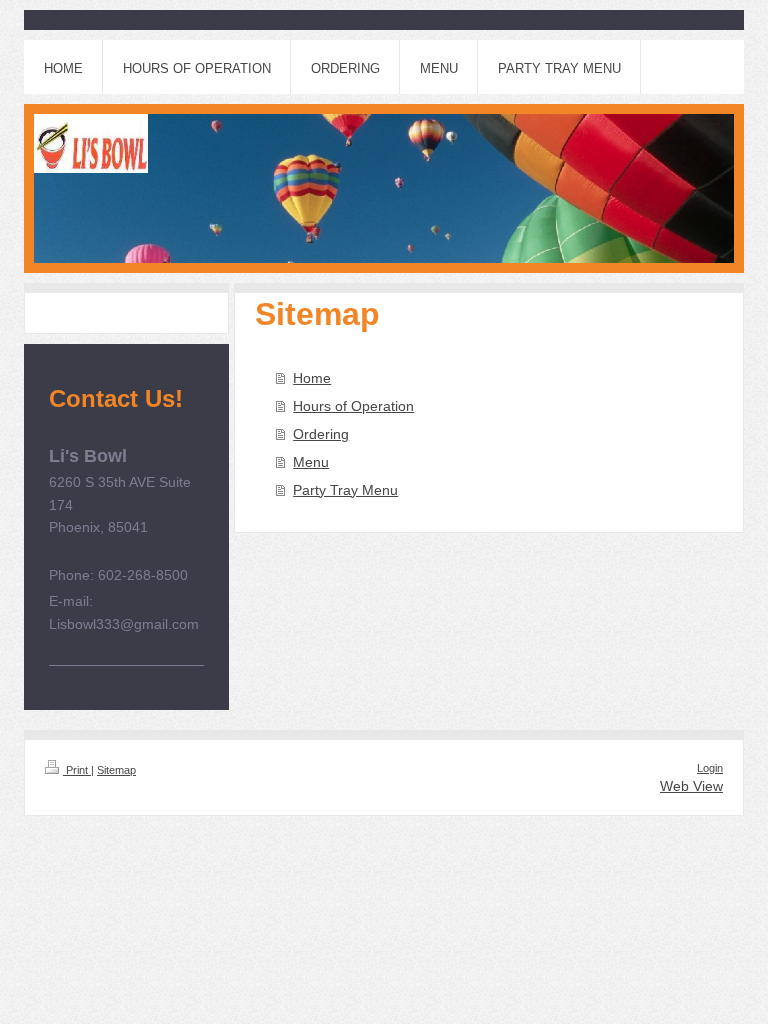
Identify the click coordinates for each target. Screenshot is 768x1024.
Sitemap (116, 770)
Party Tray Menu (345, 490)
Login (710, 768)
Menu (311, 462)
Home (312, 378)
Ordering (321, 434)
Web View (691, 786)
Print (77, 770)
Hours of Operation (353, 406)
